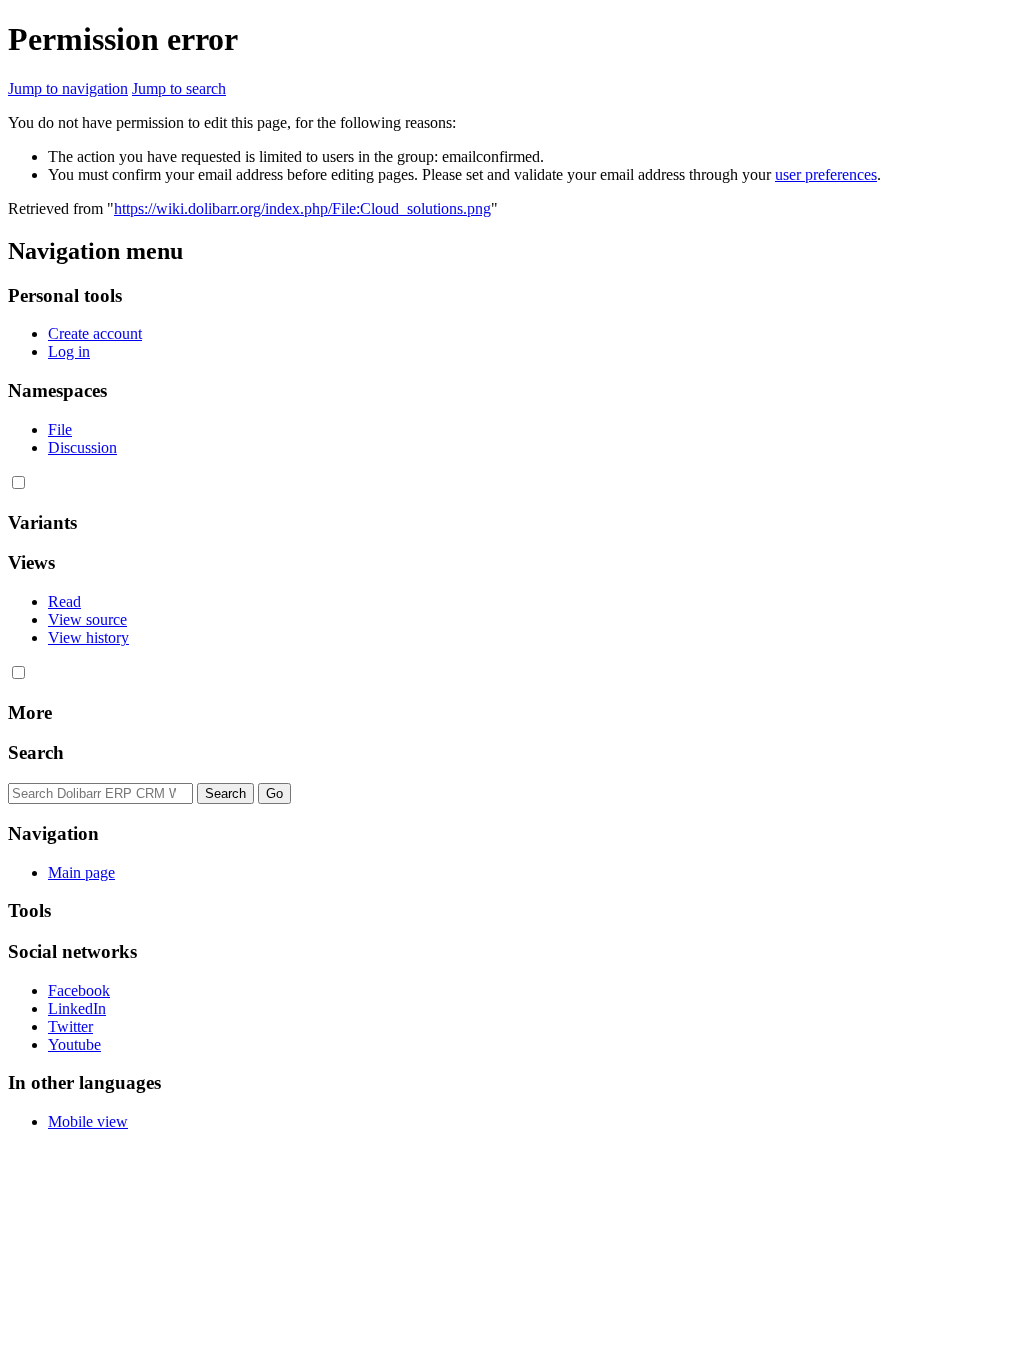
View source (87, 619)
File (60, 429)
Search (36, 752)
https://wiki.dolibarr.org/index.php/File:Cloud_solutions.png (302, 208)
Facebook (79, 990)
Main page (81, 872)
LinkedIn (77, 1008)
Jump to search (179, 88)
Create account (95, 333)
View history (88, 637)
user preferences (826, 174)
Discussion (82, 447)
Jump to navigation (68, 88)
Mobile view (88, 1121)
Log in (69, 351)
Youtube (74, 1044)
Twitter (70, 1026)
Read (64, 601)
